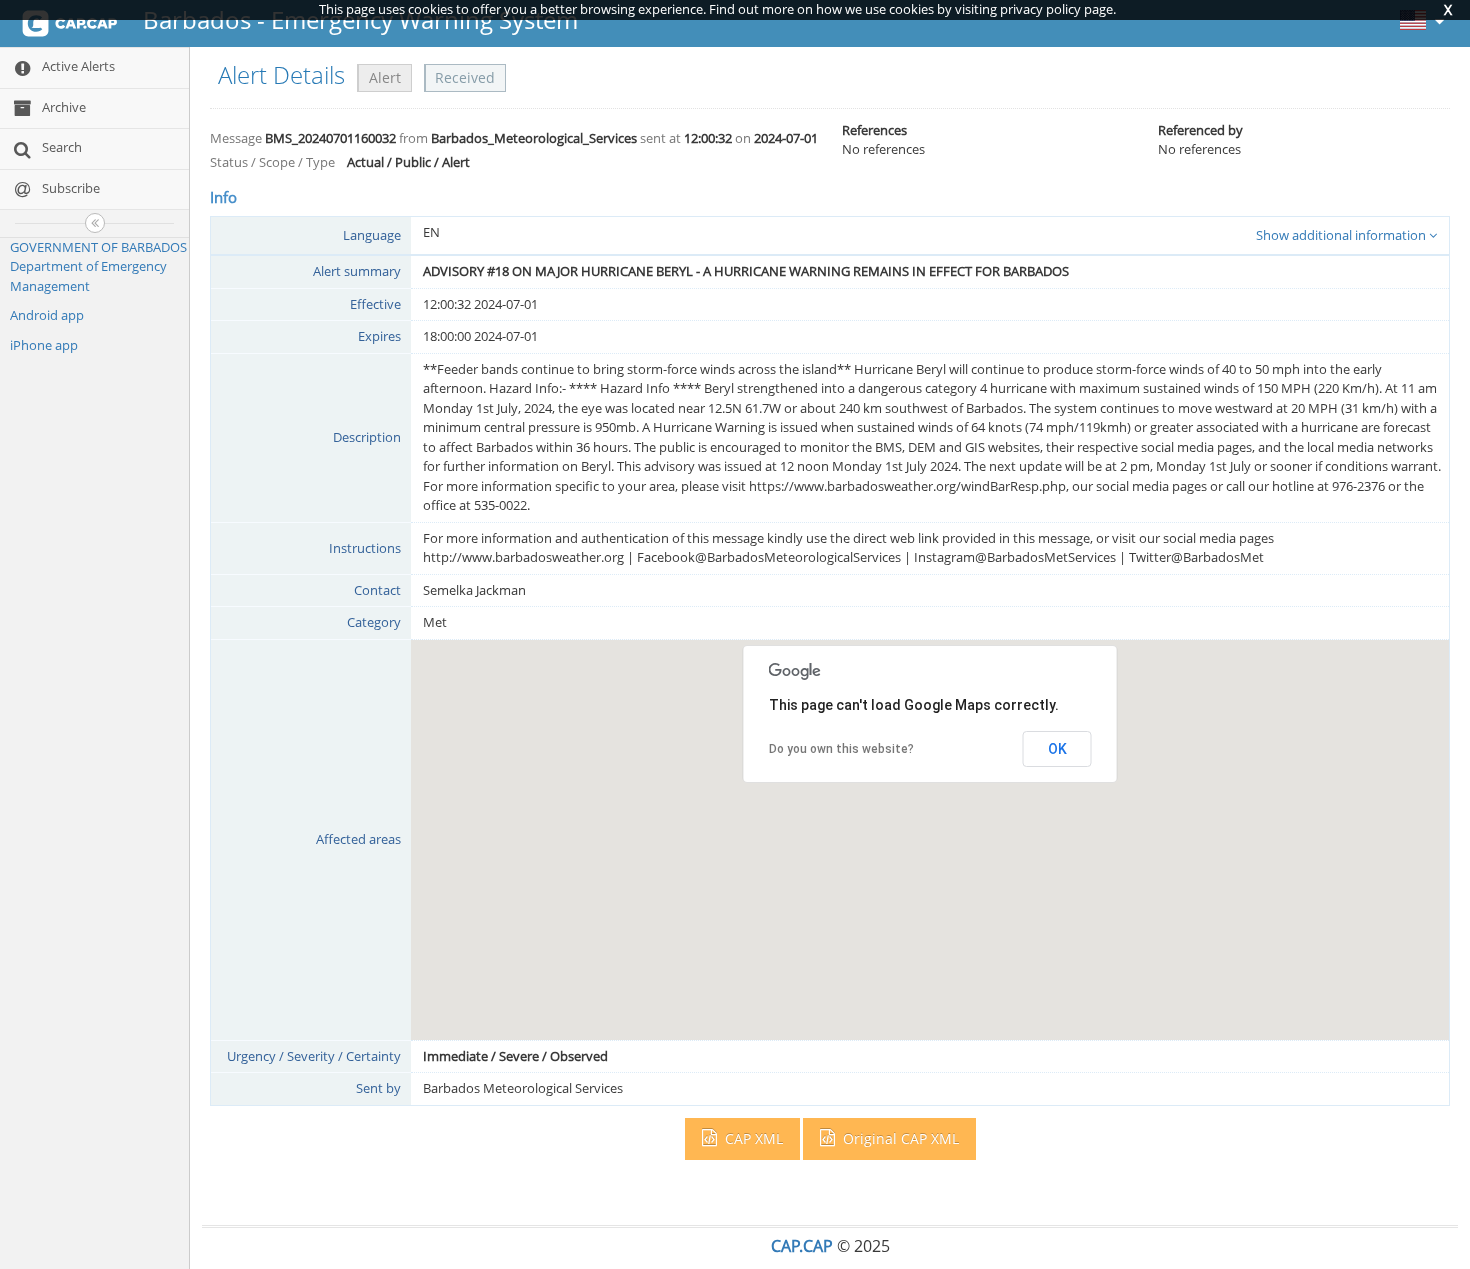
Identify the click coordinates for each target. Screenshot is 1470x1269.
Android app (47, 315)
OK (1057, 749)
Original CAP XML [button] (899, 1138)
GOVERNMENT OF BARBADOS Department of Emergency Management (98, 266)
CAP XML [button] (752, 1138)
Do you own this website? (841, 749)
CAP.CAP (802, 1246)
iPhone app (44, 345)
